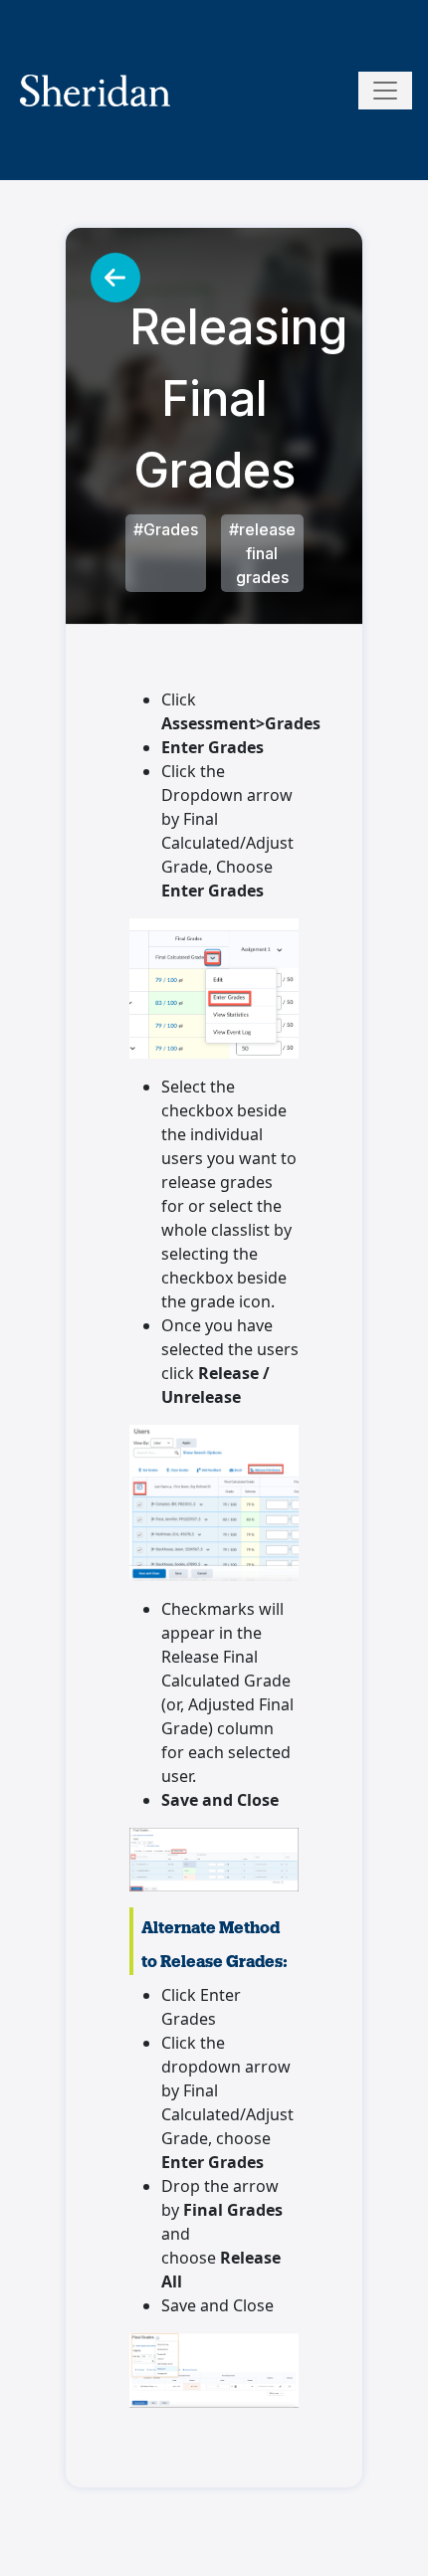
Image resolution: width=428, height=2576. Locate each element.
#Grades (166, 529)
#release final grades (262, 553)
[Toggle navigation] (385, 91)
